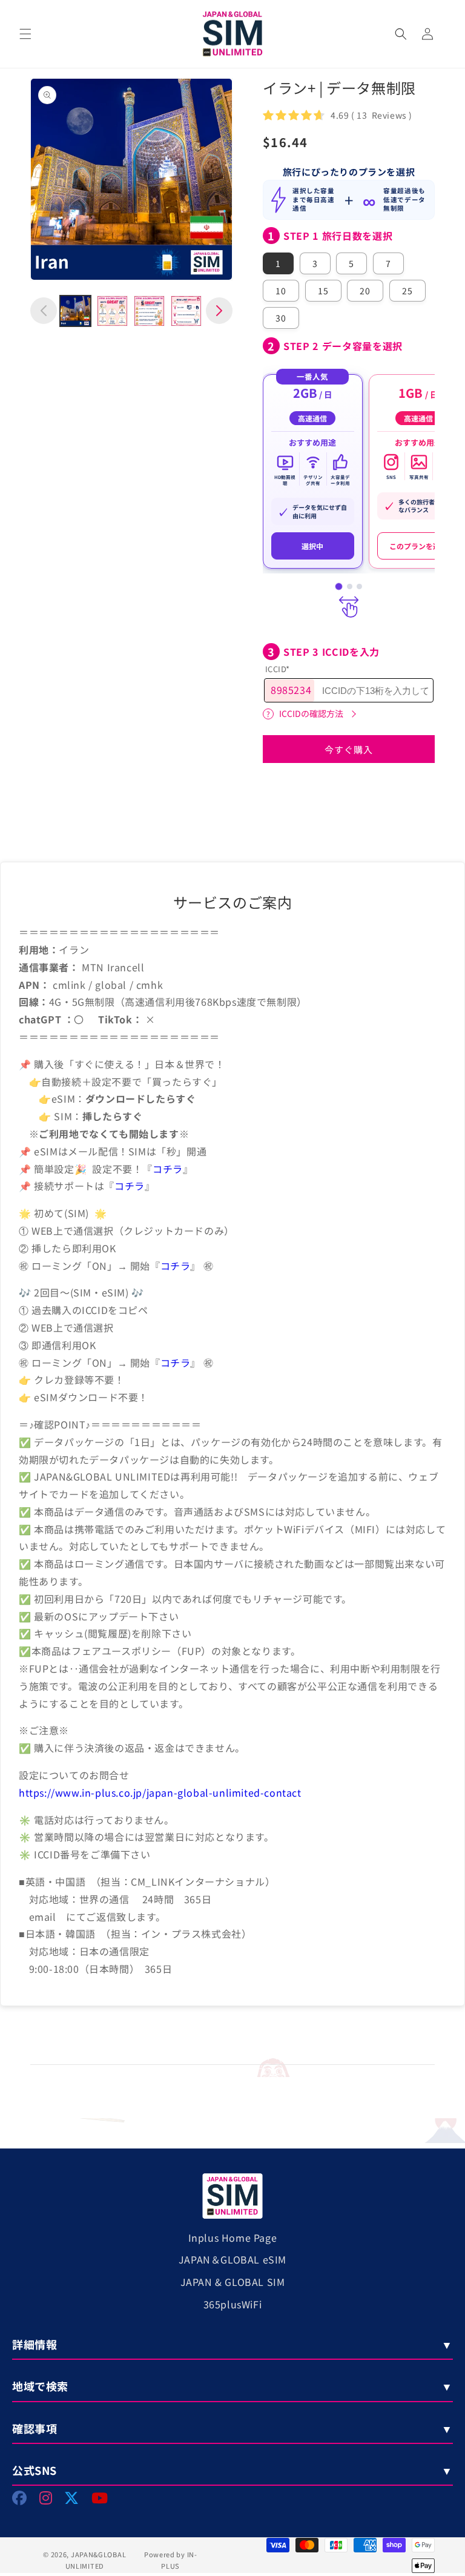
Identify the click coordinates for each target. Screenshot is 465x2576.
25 (407, 291)
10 (281, 291)
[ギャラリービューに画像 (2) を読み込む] (112, 311)
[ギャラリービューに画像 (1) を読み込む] (75, 311)
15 (323, 291)
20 (365, 291)
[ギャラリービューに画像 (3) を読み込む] (149, 311)
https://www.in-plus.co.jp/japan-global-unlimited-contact (160, 1792)
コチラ (168, 1169)
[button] (25, 34)
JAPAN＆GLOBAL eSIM (232, 2259)
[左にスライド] (44, 311)
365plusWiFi (233, 2304)
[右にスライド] (219, 311)
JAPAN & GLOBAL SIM (233, 2282)
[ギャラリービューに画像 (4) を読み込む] (186, 311)
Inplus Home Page (233, 2237)
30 (281, 318)
